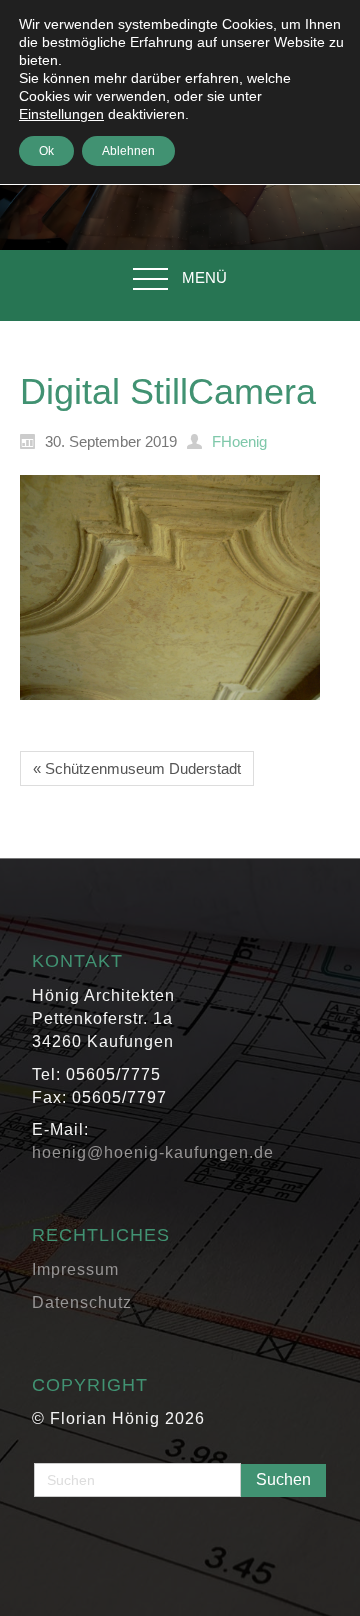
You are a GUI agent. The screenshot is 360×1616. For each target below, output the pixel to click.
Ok (46, 151)
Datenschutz (82, 1302)
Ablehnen (128, 151)
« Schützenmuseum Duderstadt (137, 768)
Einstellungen (61, 114)
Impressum (75, 1269)
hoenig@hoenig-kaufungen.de (153, 1152)
